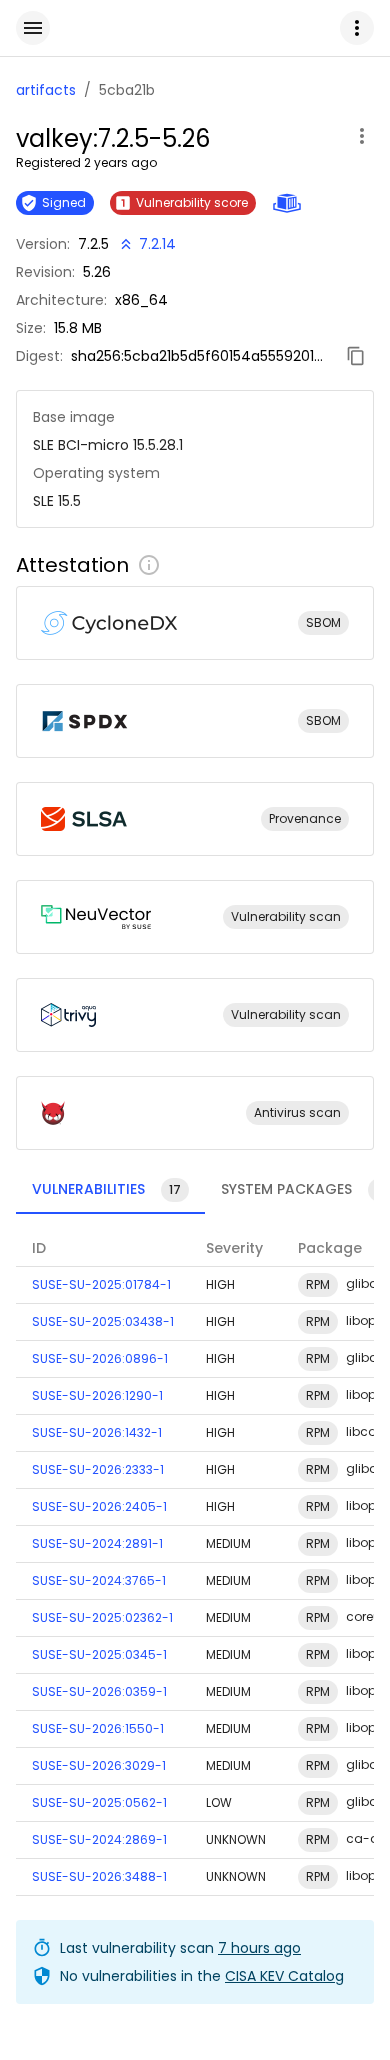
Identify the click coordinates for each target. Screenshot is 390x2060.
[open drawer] (33, 28)
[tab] (110, 1190)
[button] (357, 28)
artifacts (46, 90)
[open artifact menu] (362, 136)
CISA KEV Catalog (284, 1976)
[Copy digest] (356, 356)
